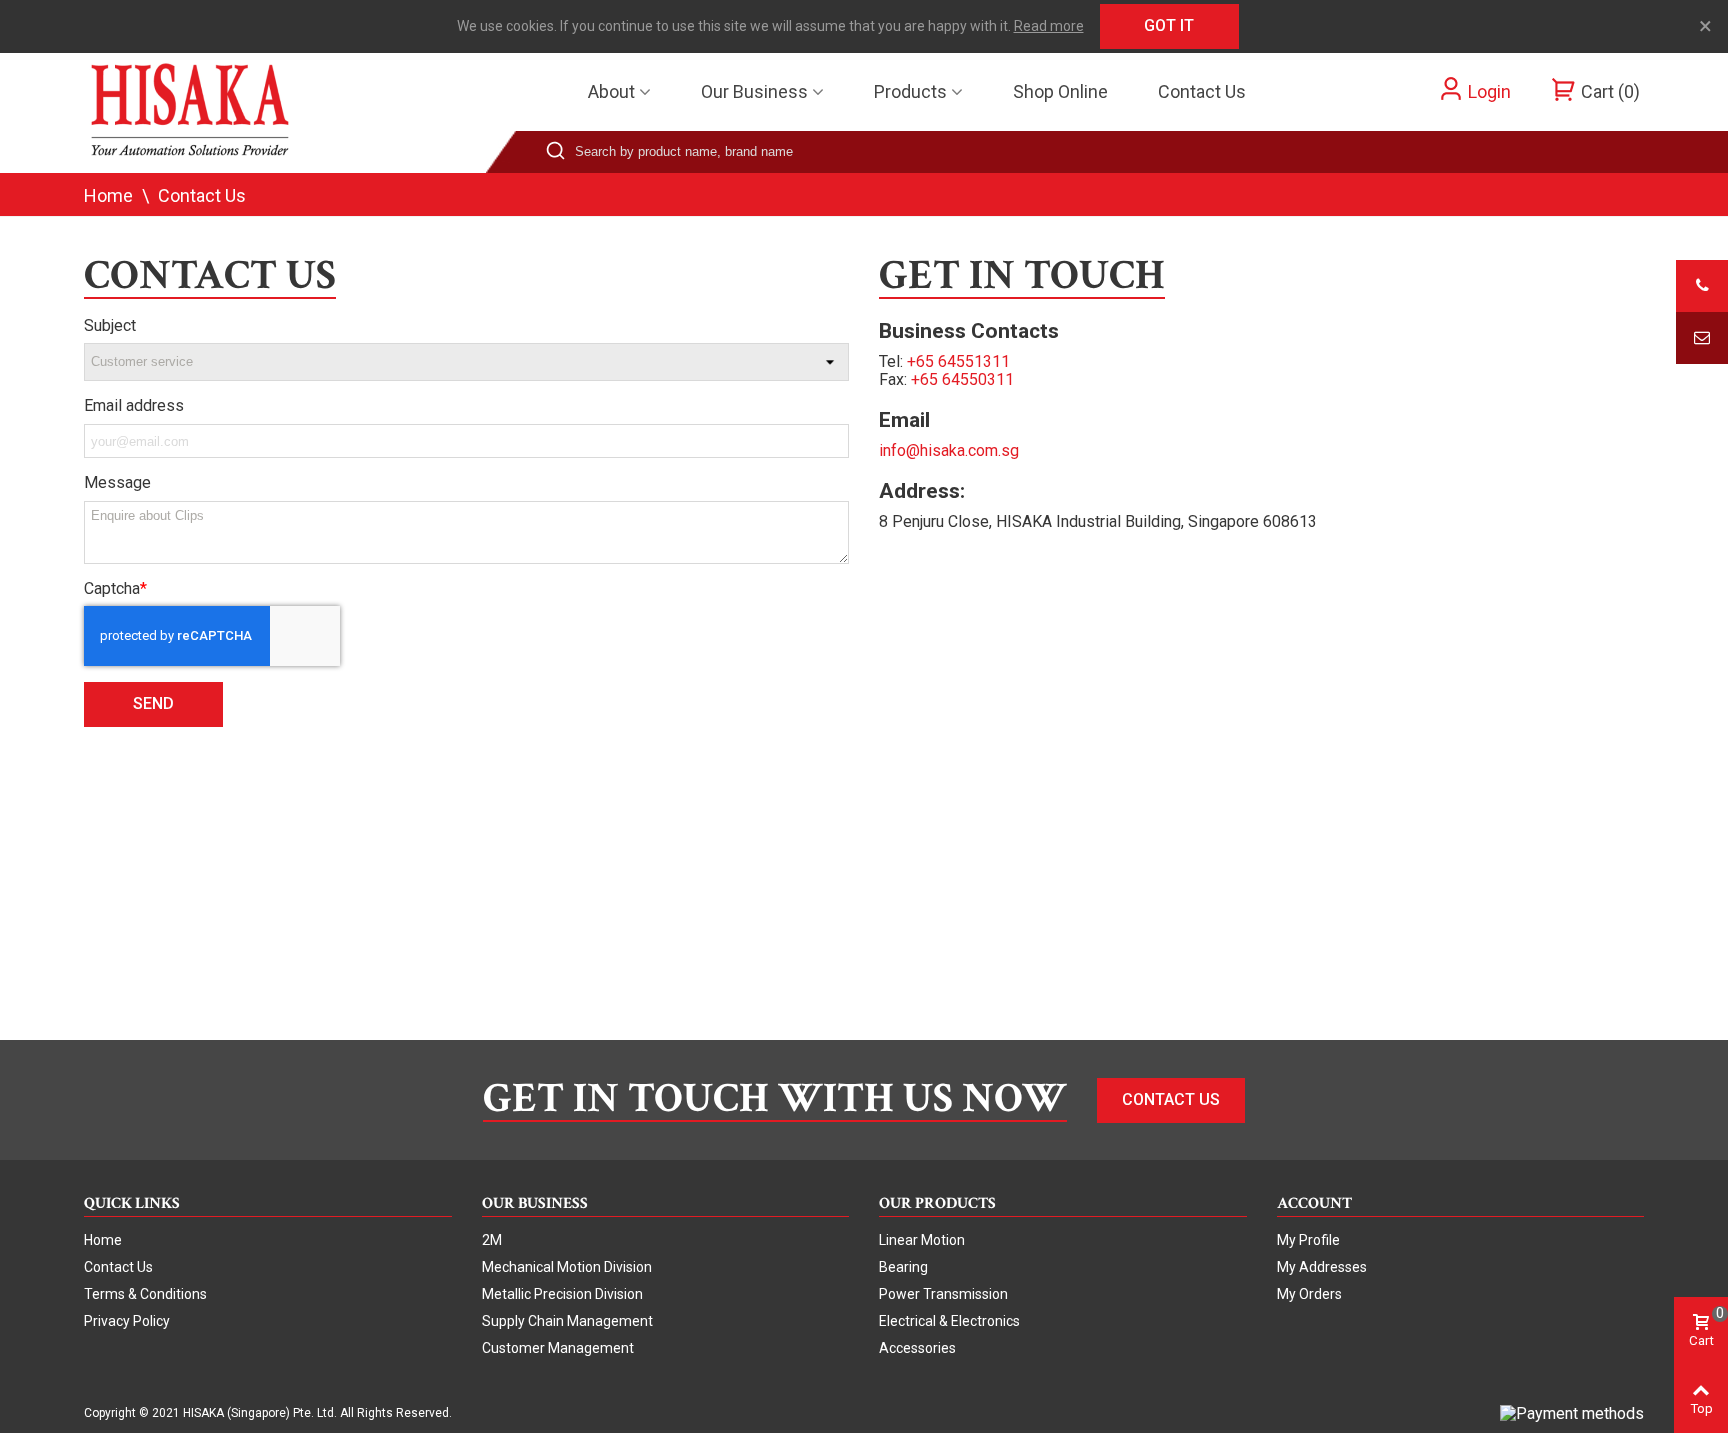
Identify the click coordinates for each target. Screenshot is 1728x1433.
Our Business (754, 91)
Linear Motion (922, 1240)
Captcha (112, 589)
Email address (134, 406)
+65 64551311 (958, 361)
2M (492, 1240)
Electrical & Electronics (949, 1321)
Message (117, 483)
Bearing (903, 1267)
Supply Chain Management (567, 1321)
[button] (1171, 1100)
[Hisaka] (194, 112)
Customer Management (558, 1348)
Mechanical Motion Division (567, 1267)
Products (910, 91)
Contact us (1202, 91)
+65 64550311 (962, 379)
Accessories (917, 1348)
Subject (110, 326)
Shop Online (1060, 91)
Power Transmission (943, 1294)
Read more (1049, 26)
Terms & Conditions (145, 1294)
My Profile (1308, 1240)
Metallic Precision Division (562, 1294)
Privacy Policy (127, 1321)
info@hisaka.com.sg (949, 450)
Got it (1169, 25)
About (611, 91)
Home (103, 1240)
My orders (1309, 1294)
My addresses (1322, 1267)
